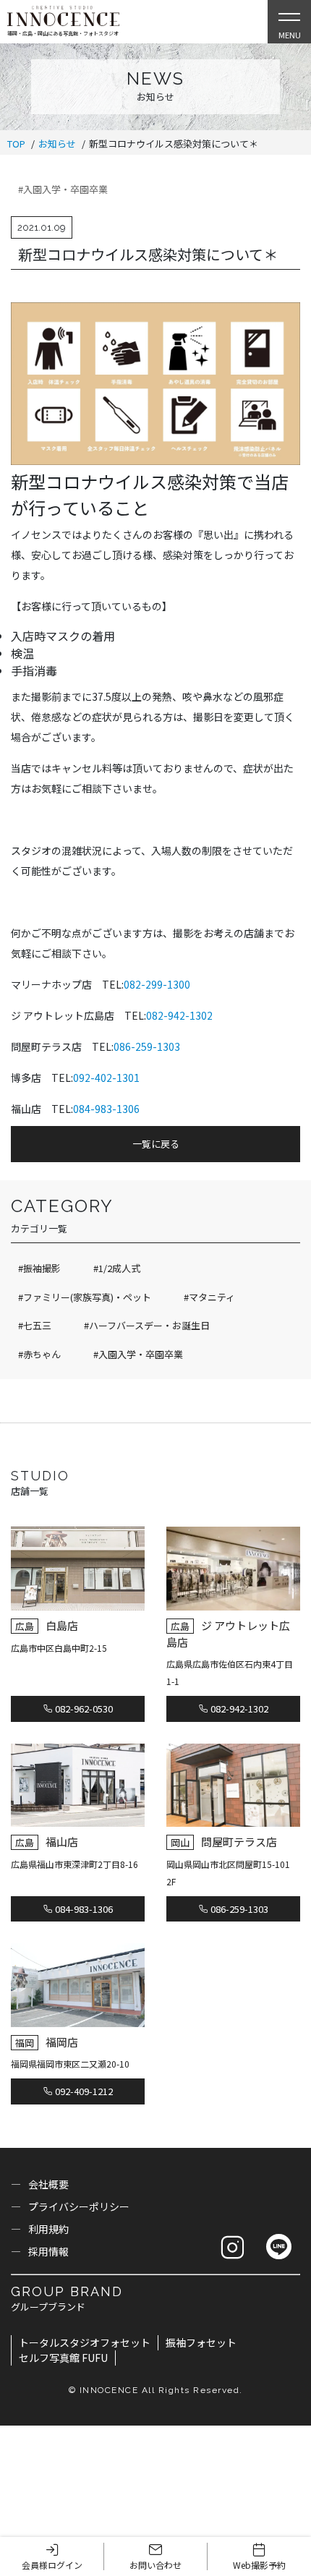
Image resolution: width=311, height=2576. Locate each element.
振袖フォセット (201, 2342)
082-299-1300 (157, 984)
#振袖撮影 (39, 1268)
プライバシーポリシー (79, 2206)
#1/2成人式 (117, 1268)
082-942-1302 (179, 1015)
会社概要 (48, 2184)
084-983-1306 (106, 1109)
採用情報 (48, 2251)
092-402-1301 (106, 1078)
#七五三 (35, 1325)
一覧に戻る (156, 1144)
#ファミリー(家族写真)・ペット (85, 1297)
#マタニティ (209, 1297)
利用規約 (48, 2229)
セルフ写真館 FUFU (63, 2358)
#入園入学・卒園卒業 (63, 189)
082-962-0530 (83, 1709)
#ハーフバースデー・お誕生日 (147, 1325)
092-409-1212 (83, 2091)
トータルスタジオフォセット (85, 2342)
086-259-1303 (147, 1046)
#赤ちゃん (39, 1354)
